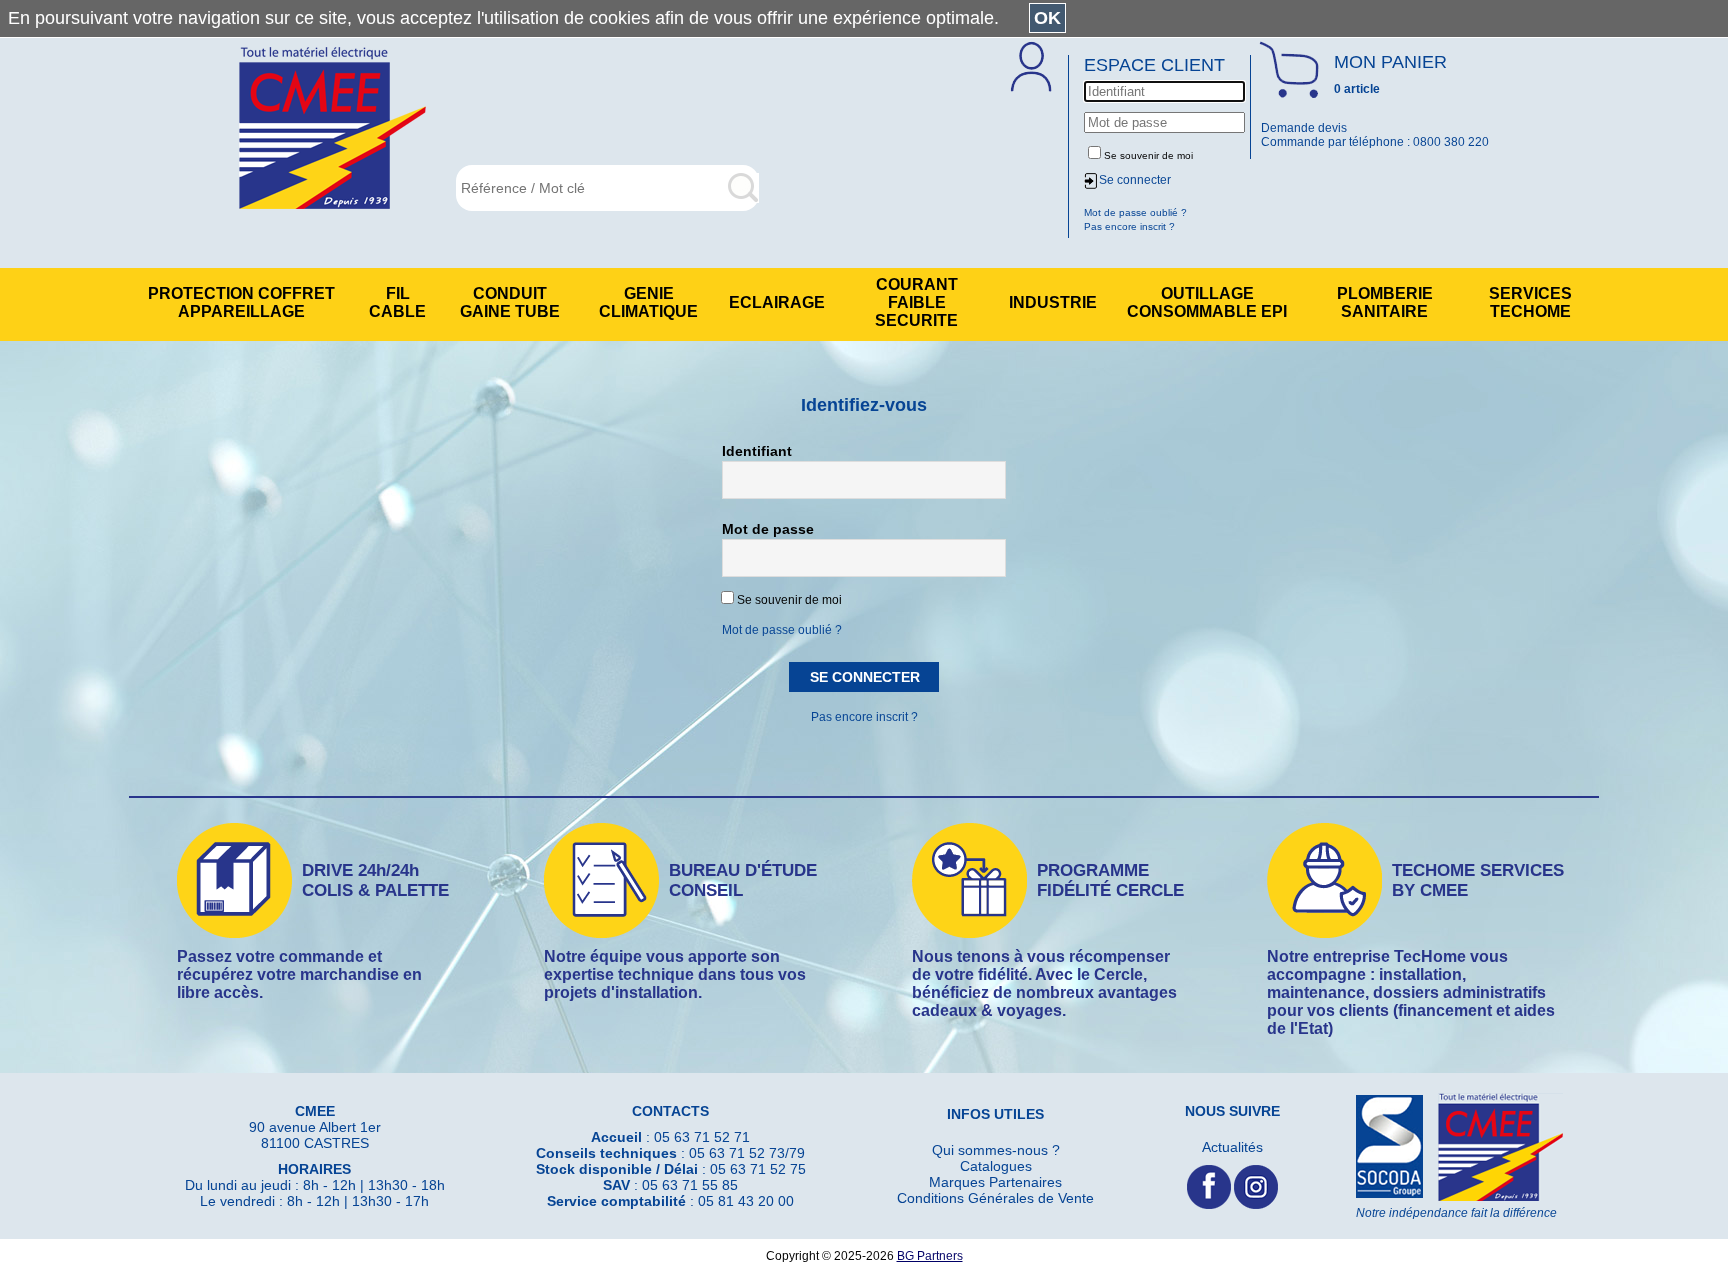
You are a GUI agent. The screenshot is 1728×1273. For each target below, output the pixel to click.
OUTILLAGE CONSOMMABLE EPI (1207, 302)
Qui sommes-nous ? (996, 1150)
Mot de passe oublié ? (782, 630)
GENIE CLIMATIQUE (648, 302)
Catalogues (996, 1166)
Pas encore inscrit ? (864, 717)
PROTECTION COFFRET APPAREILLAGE (241, 302)
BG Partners (930, 1256)
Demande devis (1304, 128)
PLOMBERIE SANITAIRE (1385, 302)
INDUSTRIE (1053, 302)
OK (1047, 18)
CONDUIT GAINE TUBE (510, 302)
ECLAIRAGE (777, 302)
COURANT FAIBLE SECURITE (916, 302)
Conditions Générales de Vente (995, 1198)
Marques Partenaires (995, 1182)
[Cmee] (332, 129)
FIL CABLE (397, 302)
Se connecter (1135, 180)
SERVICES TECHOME (1530, 302)
